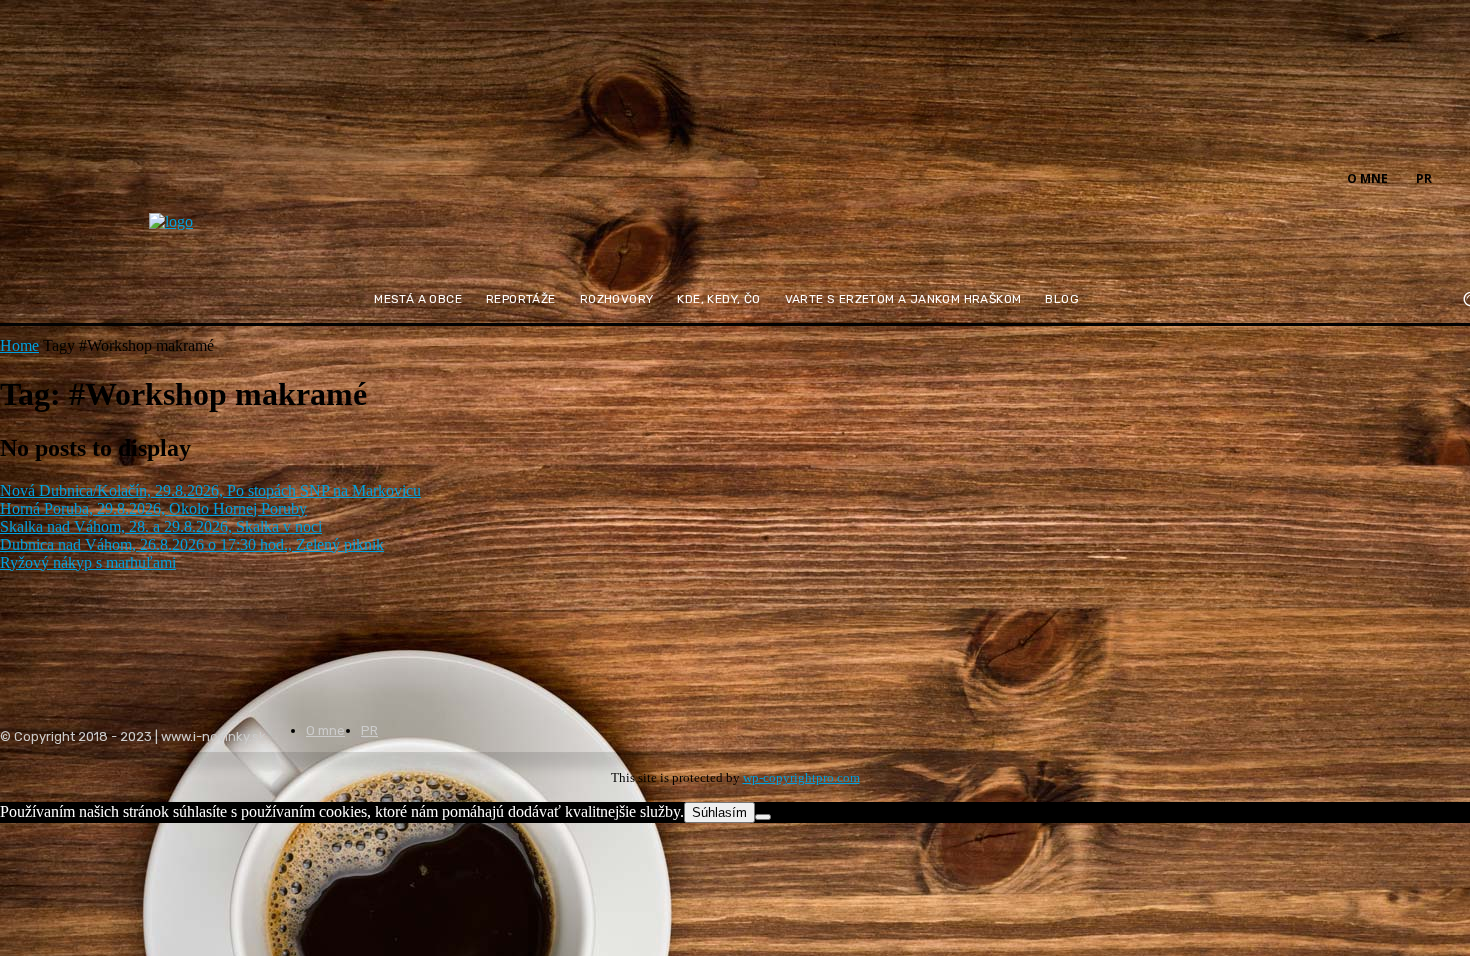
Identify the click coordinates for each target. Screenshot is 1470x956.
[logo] (220, 234)
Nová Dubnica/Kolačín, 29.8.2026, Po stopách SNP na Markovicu (210, 490)
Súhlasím (719, 812)
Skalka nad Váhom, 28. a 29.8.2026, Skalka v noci (161, 526)
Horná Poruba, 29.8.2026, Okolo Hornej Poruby (153, 508)
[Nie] (763, 817)
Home (19, 345)
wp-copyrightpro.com (801, 777)
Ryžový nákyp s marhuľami (88, 562)
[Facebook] (1458, 177)
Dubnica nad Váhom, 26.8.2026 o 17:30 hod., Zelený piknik (192, 544)
